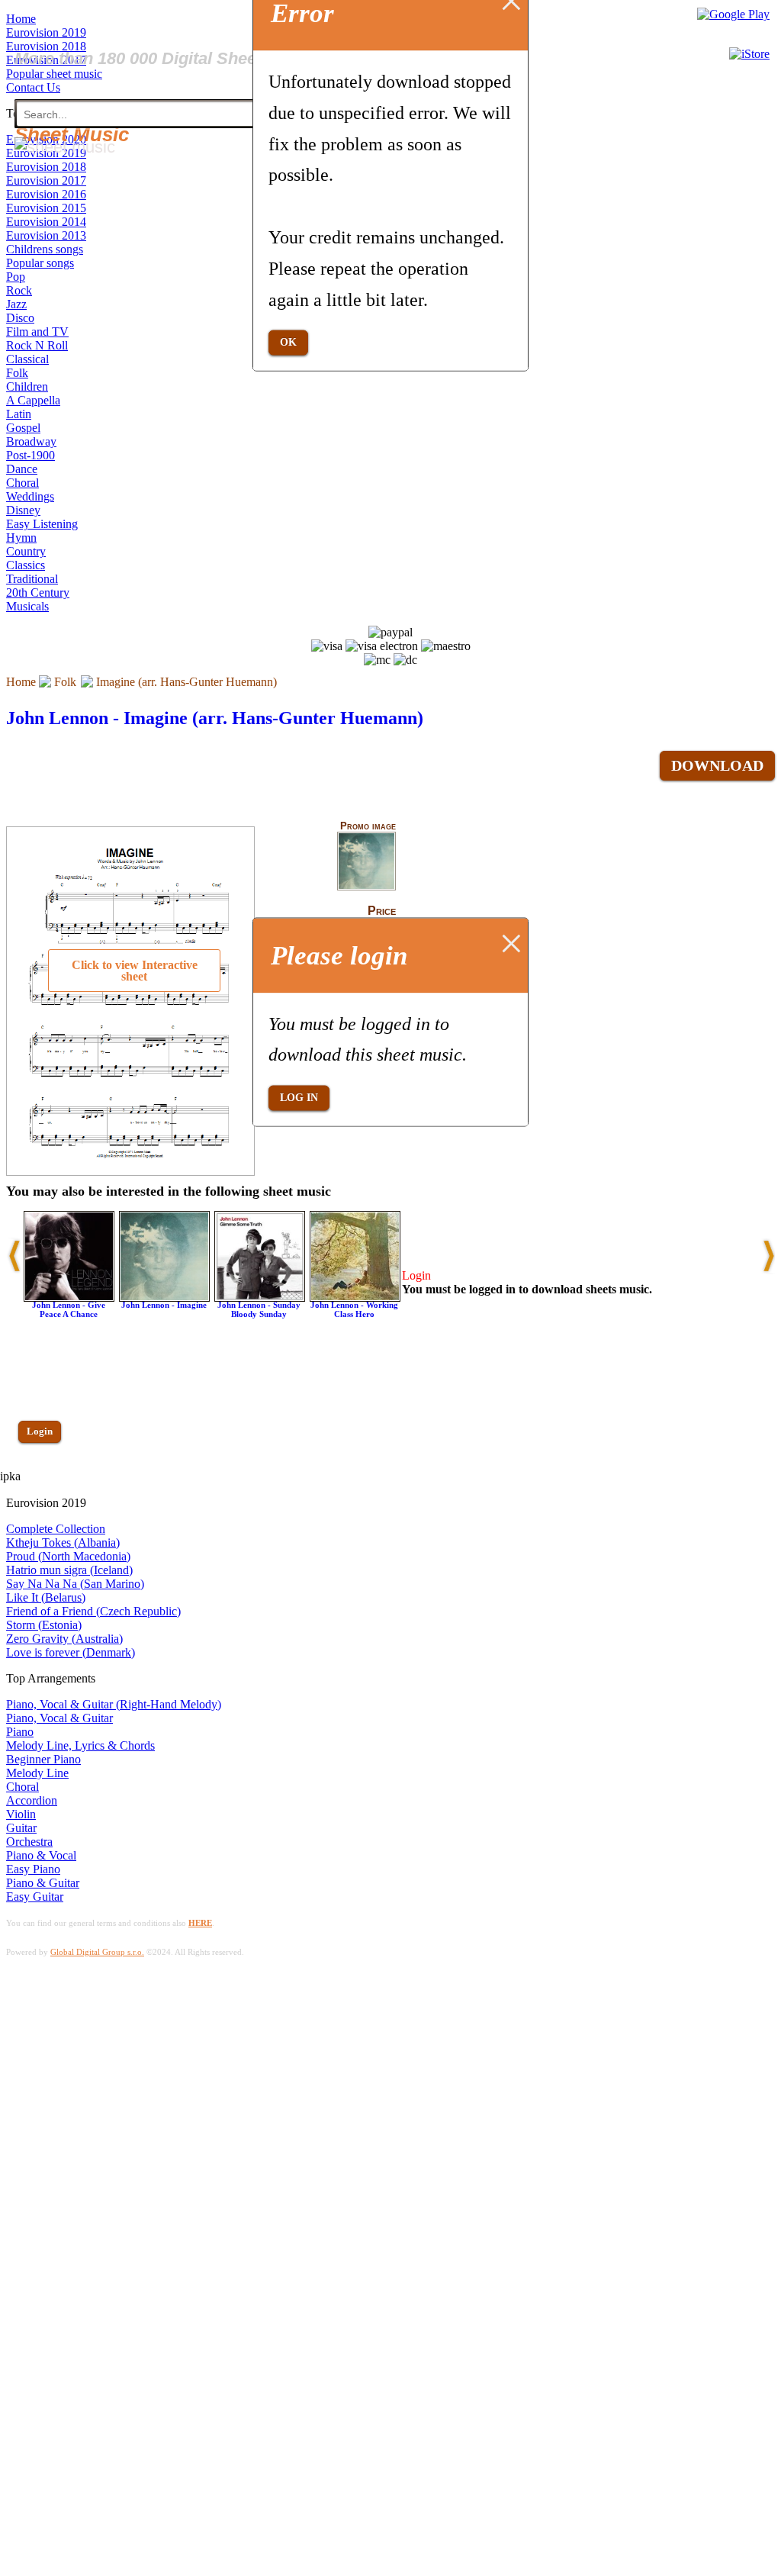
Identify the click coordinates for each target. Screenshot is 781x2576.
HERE (200, 1923)
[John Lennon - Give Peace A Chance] (69, 1298)
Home (21, 682)
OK (288, 342)
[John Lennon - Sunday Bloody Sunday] (260, 1298)
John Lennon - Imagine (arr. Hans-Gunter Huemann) (215, 718)
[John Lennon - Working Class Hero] (355, 1298)
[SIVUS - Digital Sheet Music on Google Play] (733, 14)
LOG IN (299, 1098)
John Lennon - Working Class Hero (354, 1309)
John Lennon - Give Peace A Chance (69, 1309)
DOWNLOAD (717, 765)
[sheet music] (65, 147)
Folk (65, 682)
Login (40, 1431)
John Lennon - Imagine (164, 1305)
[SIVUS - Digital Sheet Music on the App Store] (749, 54)
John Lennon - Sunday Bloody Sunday (259, 1309)
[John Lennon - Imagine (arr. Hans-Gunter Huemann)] (366, 887)
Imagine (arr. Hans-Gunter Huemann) (186, 682)
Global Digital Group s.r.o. (97, 1952)
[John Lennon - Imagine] (164, 1298)
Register (43, 1475)
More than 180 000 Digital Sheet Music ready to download (238, 58)
